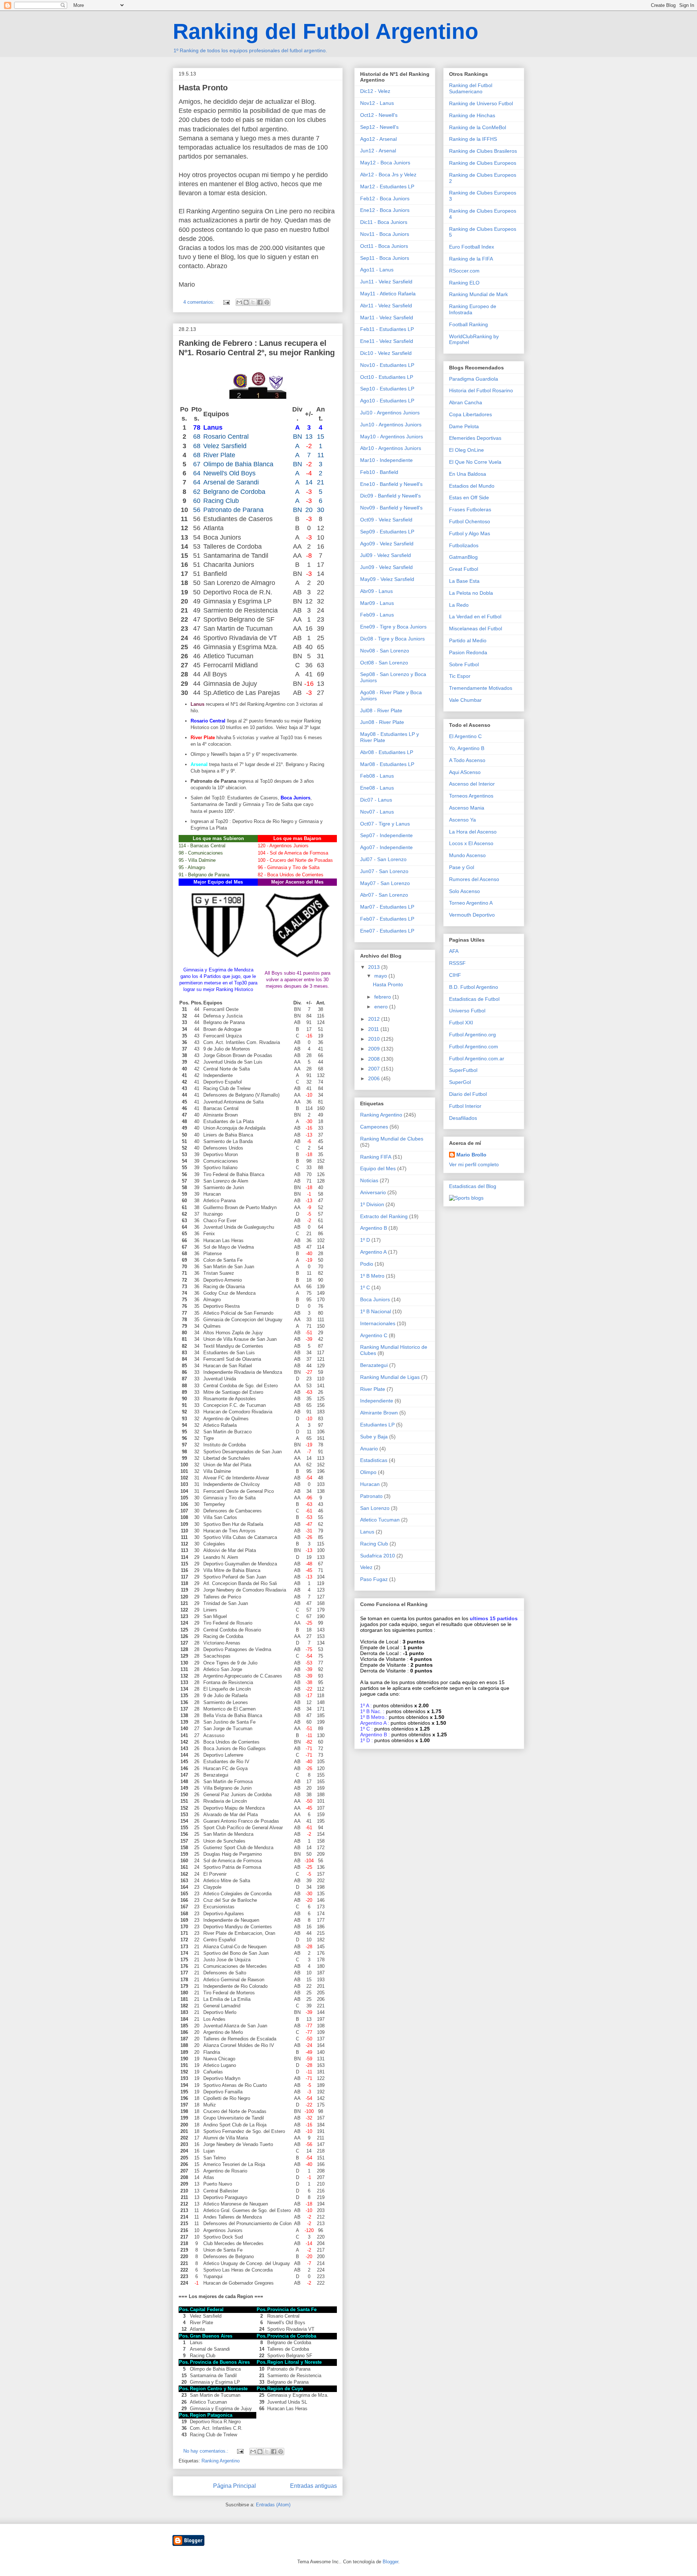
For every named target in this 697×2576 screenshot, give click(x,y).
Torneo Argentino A (471, 903)
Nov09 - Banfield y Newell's (391, 508)
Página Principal (235, 2486)
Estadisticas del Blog (473, 1186)
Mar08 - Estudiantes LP (387, 764)
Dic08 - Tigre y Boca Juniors (392, 639)
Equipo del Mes (378, 1168)
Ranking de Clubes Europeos (483, 163)
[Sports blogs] (466, 1198)
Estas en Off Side (469, 497)
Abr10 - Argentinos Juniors (391, 448)
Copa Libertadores (470, 414)
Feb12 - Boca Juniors (385, 198)
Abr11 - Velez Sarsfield (386, 306)
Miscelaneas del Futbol (476, 628)
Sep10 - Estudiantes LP (387, 389)
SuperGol (460, 1082)
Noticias (369, 1180)
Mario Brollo (471, 1155)
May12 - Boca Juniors (385, 163)
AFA (454, 951)
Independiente (377, 1401)
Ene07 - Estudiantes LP (387, 931)
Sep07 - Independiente (386, 835)
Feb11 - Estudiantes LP (387, 329)
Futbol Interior (465, 1106)
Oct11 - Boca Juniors (384, 246)
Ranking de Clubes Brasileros (483, 151)
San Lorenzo (375, 1508)
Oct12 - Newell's (379, 115)
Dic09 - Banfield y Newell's (390, 496)
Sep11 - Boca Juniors (385, 258)
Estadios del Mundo (472, 486)
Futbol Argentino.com (474, 1047)
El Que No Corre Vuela (475, 462)
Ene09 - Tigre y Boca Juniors (393, 627)
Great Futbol (464, 569)
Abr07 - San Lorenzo (384, 895)
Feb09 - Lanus (377, 615)
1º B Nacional (376, 1311)
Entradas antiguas (313, 2486)
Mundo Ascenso (467, 855)
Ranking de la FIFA (471, 259)
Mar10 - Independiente (386, 460)
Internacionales (378, 1323)
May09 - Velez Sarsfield (387, 579)
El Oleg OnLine (466, 450)
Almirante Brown (379, 1413)
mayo (381, 976)
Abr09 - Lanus (376, 591)
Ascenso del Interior (472, 784)
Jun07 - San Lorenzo (384, 871)
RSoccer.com (464, 271)
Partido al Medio (468, 640)
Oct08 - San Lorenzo (384, 663)
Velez (366, 1567)
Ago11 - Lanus (377, 270)
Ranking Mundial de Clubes (392, 1139)
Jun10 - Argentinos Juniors (391, 425)
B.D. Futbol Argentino (474, 987)
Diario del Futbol (468, 1094)
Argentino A (373, 1252)
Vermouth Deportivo (472, 915)
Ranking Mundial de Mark (478, 294)
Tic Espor (460, 676)
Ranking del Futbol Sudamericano (471, 88)
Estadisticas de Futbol (474, 999)
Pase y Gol (462, 867)
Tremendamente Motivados (481, 688)
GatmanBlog (463, 557)
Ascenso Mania (467, 808)
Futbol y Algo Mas (470, 533)
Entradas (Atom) (273, 2505)
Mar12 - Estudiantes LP (387, 187)
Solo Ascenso (464, 891)
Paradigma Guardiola (474, 379)
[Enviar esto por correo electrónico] (239, 302)
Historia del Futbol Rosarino (481, 390)
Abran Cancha (466, 402)
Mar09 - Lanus (377, 603)
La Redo (459, 605)
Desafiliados (463, 1118)
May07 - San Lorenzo (385, 883)
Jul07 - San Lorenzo (383, 859)
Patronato (371, 1496)
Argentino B (374, 1228)
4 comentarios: (200, 302)
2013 (375, 967)
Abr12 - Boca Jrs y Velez (388, 175)
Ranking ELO (464, 283)
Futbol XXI (461, 1023)
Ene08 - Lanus (377, 788)
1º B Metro (372, 1276)
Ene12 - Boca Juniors (385, 210)
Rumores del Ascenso (474, 879)
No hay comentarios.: (207, 2451)
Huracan (370, 1484)
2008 (375, 1059)
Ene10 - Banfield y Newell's (391, 484)
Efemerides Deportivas (475, 438)
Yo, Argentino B (467, 748)
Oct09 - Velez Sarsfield (386, 520)
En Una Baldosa (468, 474)
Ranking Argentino (221, 2461)
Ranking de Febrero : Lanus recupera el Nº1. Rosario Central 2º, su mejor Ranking (257, 348)
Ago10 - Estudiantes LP (387, 401)
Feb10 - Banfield (379, 472)
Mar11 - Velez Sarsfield (387, 318)
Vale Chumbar (465, 700)
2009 (375, 1049)
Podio (367, 1264)
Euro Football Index (472, 247)
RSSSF (457, 963)
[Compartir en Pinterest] (267, 302)
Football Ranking (468, 324)
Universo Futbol (467, 1011)
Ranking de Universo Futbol (481, 103)
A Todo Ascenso (467, 760)
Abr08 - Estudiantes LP (387, 752)
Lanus (367, 1532)
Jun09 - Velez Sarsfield (386, 567)
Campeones (374, 1127)
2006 (375, 1078)
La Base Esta (464, 581)
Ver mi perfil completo (474, 1164)
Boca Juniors (375, 1299)
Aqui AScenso (465, 772)
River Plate (373, 1389)
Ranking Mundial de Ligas (390, 1377)
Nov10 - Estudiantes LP (387, 365)
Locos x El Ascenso (471, 843)
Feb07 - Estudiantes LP (387, 919)
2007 (375, 1069)
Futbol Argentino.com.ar (477, 1058)
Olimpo (368, 1472)
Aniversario (373, 1192)
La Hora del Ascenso (473, 832)
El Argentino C (465, 736)
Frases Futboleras (470, 509)
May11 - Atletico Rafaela (388, 294)
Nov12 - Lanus (377, 103)
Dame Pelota (464, 426)
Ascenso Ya (462, 820)
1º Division (372, 1204)
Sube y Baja (374, 1437)
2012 (375, 1019)
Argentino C (374, 1335)
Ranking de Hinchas (472, 115)
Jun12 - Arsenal (378, 151)
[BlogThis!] (246, 302)
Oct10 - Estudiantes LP (387, 377)
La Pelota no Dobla (471, 593)
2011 (374, 1029)
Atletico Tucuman (380, 1520)
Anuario (369, 1449)
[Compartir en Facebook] (260, 302)
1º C (365, 1287)
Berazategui (374, 1365)
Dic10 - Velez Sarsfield (386, 353)
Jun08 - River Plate (382, 722)
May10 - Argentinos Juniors (392, 437)
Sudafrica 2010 (378, 1556)
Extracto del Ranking (384, 1216)
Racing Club (374, 1544)
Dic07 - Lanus (376, 800)
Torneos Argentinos (471, 796)
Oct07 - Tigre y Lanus (385, 824)
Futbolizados (464, 545)
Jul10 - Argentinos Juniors (390, 413)
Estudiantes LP (377, 1425)
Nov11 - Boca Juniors (385, 234)
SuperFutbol (463, 1070)
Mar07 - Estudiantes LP (387, 907)
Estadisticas (374, 1460)
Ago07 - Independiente (386, 847)
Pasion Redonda (468, 652)
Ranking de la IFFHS (473, 139)
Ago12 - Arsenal (378, 139)
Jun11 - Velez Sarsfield (386, 282)
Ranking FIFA (376, 1157)
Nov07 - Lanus (377, 812)
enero (382, 1007)
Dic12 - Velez (375, 91)
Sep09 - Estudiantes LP (387, 532)
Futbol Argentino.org (472, 1035)
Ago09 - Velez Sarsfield (387, 544)
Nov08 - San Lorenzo (385, 651)
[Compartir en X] (253, 302)
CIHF (455, 975)
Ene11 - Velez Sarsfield (387, 341)
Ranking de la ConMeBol (478, 127)
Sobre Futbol (464, 664)
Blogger (390, 2562)
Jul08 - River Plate (381, 710)
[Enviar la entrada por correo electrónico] (226, 302)
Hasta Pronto (203, 88)
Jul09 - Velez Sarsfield (386, 555)
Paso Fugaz (374, 1579)
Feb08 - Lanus (377, 776)
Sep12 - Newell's (379, 127)
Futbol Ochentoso (470, 521)
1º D (365, 1240)
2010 (375, 1039)
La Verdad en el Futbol (475, 617)
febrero (383, 997)
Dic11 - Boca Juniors (384, 222)
